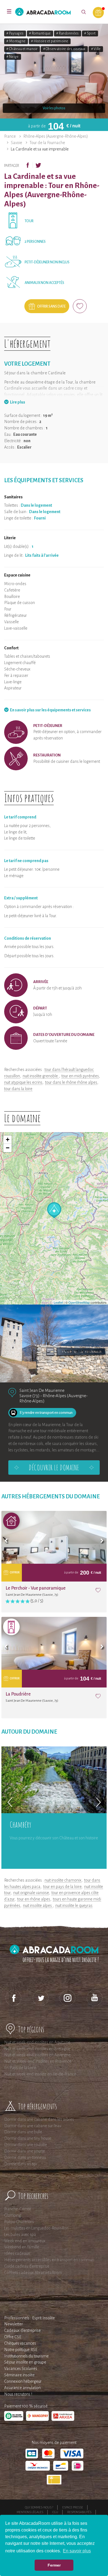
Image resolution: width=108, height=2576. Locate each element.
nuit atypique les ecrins (23, 1082)
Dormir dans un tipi (20, 2164)
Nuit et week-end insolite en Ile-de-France (40, 2074)
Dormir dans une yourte (25, 2151)
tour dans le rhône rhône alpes (71, 1082)
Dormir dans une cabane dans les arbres (39, 2119)
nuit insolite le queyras (74, 1906)
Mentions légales (30, 2512)
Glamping (13, 2215)
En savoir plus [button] (77, 2551)
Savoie (16, 143)
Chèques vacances (20, 2343)
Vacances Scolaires (21, 2369)
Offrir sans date (51, 306)
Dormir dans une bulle (23, 2132)
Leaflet (58, 1302)
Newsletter (14, 2324)
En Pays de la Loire (20, 2068)
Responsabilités (79, 2512)
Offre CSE (13, 2337)
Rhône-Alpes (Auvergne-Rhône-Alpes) (56, 136)
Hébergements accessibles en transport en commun (49, 2260)
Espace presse (73, 2507)
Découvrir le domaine (54, 1468)
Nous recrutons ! (18, 2394)
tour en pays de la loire (62, 1887)
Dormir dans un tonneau (25, 2157)
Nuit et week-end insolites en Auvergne (37, 2055)
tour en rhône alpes (34, 1899)
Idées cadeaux (17, 2253)
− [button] (8, 1148)
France (10, 136)
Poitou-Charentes (19, 2222)
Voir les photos (54, 108)
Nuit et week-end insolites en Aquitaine (37, 2042)
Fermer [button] (54, 2565)
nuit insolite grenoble (41, 1076)
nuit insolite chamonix (63, 1880)
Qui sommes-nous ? (39, 2507)
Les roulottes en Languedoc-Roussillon (36, 2228)
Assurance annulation (22, 2388)
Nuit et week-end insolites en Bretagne (37, 2049)
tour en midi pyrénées (80, 1076)
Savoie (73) (29, 1396)
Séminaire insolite (19, 2375)
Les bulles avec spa (20, 2234)
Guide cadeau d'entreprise (27, 2266)
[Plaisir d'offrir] (98, 13)
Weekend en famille (22, 2247)
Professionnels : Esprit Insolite (29, 2318)
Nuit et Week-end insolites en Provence (38, 2061)
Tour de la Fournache (47, 143)
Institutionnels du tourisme (26, 2356)
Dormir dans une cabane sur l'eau (33, 2126)
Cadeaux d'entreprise (22, 2330)
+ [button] (8, 1139)
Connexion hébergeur (23, 2381)
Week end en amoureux (25, 2241)
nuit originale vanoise (31, 1893)
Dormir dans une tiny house (28, 2138)
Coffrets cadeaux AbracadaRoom (33, 2273)
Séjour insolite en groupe (25, 2362)
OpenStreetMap (79, 1302)
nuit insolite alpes (38, 1906)
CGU (55, 2512)
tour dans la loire (18, 1089)
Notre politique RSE (21, 2350)
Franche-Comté (18, 2209)
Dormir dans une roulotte (26, 2145)
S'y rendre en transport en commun (46, 1413)
